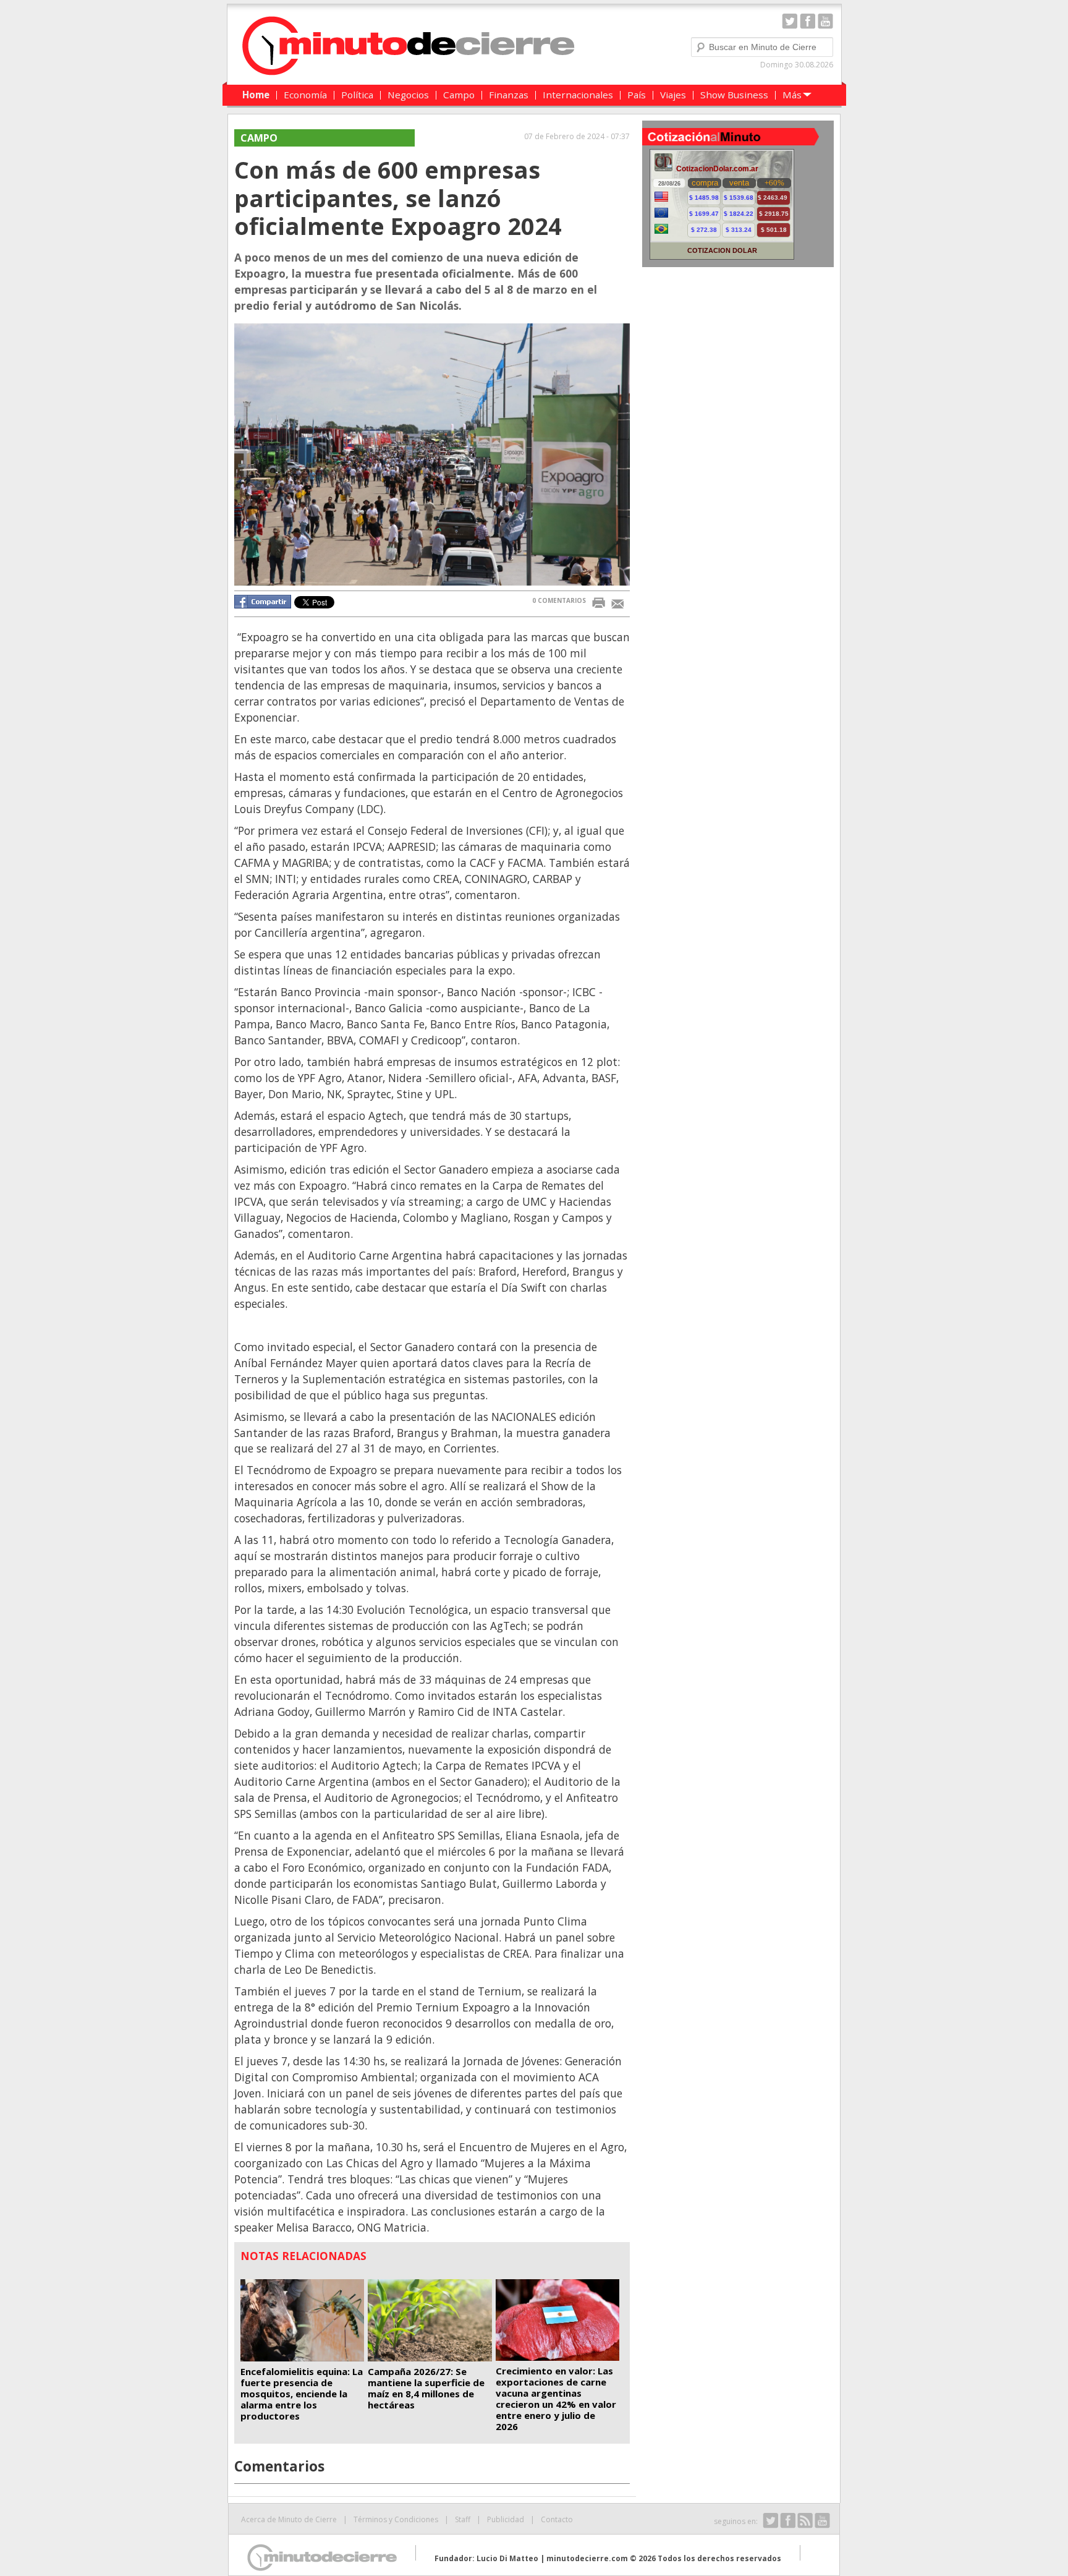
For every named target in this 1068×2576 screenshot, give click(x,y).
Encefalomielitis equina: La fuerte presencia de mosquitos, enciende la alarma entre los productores (302, 2394)
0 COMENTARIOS (559, 600)
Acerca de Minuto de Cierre (289, 2519)
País (637, 95)
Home (256, 95)
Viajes (673, 95)
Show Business (734, 95)
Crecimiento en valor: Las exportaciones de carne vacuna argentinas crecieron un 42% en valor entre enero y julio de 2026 (556, 2399)
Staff (463, 2519)
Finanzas (509, 95)
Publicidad (506, 2519)
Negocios (408, 95)
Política (357, 95)
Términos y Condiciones (396, 2519)
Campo (459, 95)
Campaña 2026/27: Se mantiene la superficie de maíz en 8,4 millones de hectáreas (426, 2388)
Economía (305, 95)
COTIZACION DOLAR (722, 250)
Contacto (557, 2519)
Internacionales (578, 95)
